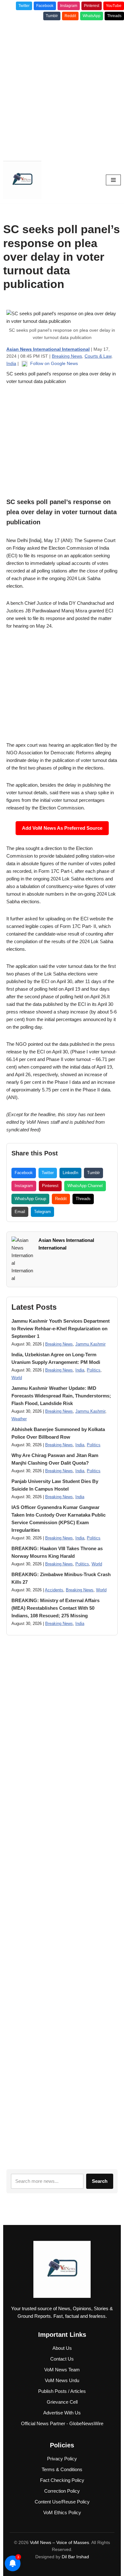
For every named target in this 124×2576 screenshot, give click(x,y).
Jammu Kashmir (90, 1344)
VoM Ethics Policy (62, 2512)
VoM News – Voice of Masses (59, 2542)
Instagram (69, 6)
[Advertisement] (62, 88)
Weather (19, 1419)
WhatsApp (92, 16)
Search (100, 2181)
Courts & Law (98, 356)
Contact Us (62, 2359)
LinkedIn (70, 1173)
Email (20, 1212)
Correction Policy (62, 2491)
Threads (114, 16)
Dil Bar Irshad (75, 2557)
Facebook (45, 6)
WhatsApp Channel (85, 1186)
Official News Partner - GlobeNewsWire (62, 2423)
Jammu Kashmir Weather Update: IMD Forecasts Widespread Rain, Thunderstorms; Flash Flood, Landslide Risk (61, 1396)
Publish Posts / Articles (62, 2391)
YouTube (114, 6)
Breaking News (67, 356)
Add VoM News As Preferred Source (62, 828)
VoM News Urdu (62, 2380)
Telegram (42, 1212)
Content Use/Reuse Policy (62, 2502)
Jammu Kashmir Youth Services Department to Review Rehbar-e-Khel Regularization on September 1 (61, 1329)
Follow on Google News (53, 363)
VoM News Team (62, 2370)
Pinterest (92, 6)
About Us (62, 2348)
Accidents (54, 1590)
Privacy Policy (62, 2459)
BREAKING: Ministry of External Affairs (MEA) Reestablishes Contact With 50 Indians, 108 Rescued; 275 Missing (55, 1608)
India (11, 363)
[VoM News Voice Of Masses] (22, 180)
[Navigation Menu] (113, 180)
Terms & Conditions (62, 2469)
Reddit (70, 16)
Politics (94, 1370)
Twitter (24, 6)
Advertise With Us (62, 2413)
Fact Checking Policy (62, 2480)
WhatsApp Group (30, 1199)
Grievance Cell (62, 2402)
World (17, 1378)
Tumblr (52, 16)
